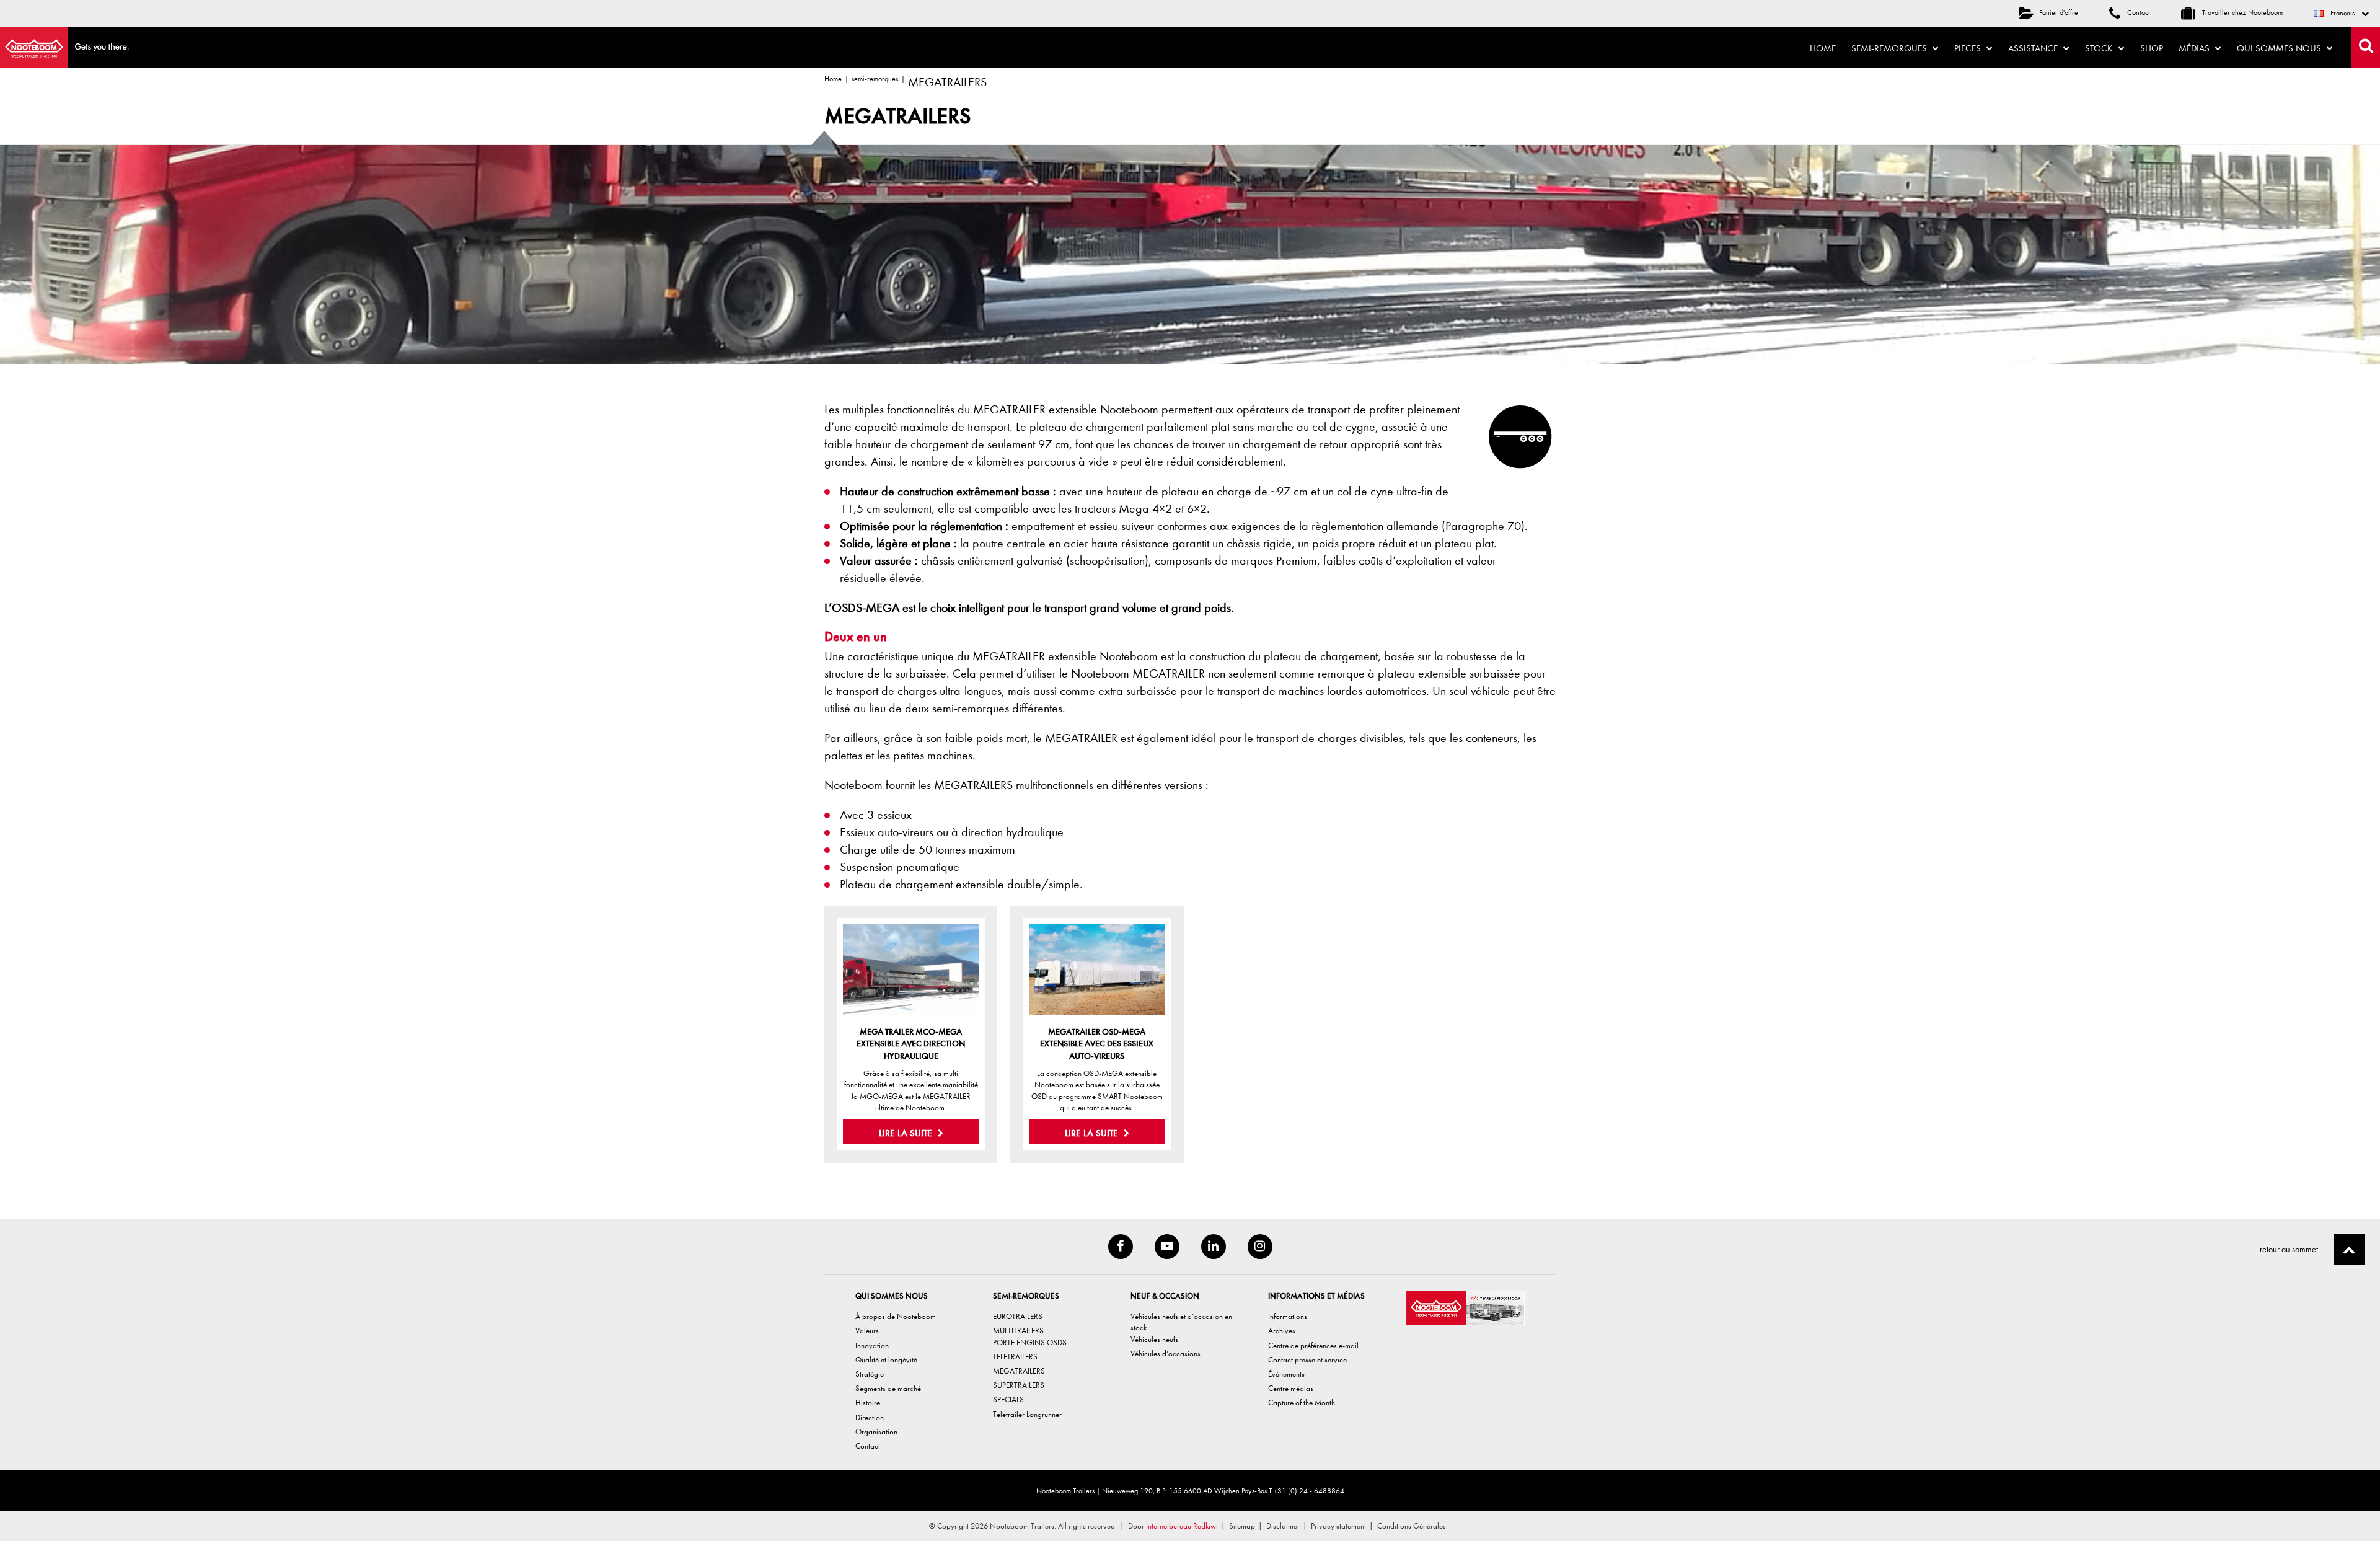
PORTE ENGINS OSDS (1030, 1342)
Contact (2138, 12)
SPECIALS (1008, 1399)
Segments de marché (888, 1388)
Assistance (2034, 48)
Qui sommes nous (2280, 48)
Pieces (1969, 48)
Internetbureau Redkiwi (1182, 1526)
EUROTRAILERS (1018, 1316)
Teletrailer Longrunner (1027, 1414)
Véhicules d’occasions (1166, 1353)
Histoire (868, 1402)
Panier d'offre (2059, 12)
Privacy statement (1338, 1526)
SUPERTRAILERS (1019, 1385)
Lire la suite (907, 1133)
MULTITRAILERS (1018, 1331)
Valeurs (867, 1331)
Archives (1282, 1331)
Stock (2100, 48)
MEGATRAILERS (1019, 1371)
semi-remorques (875, 79)
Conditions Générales (1412, 1526)
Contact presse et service (1307, 1360)
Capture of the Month (1302, 1402)
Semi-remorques (1890, 48)
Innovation (872, 1345)
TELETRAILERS (1015, 1357)
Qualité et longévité (886, 1360)
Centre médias (1291, 1388)
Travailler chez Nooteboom (2241, 12)
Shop (2152, 48)
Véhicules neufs (1154, 1339)
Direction (870, 1417)
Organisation (876, 1432)
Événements (1286, 1374)
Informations (1288, 1316)
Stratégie (870, 1374)
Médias (2195, 48)
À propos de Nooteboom (896, 1316)
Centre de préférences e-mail (1313, 1345)
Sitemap (1242, 1526)
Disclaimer (1283, 1526)
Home (1823, 48)
